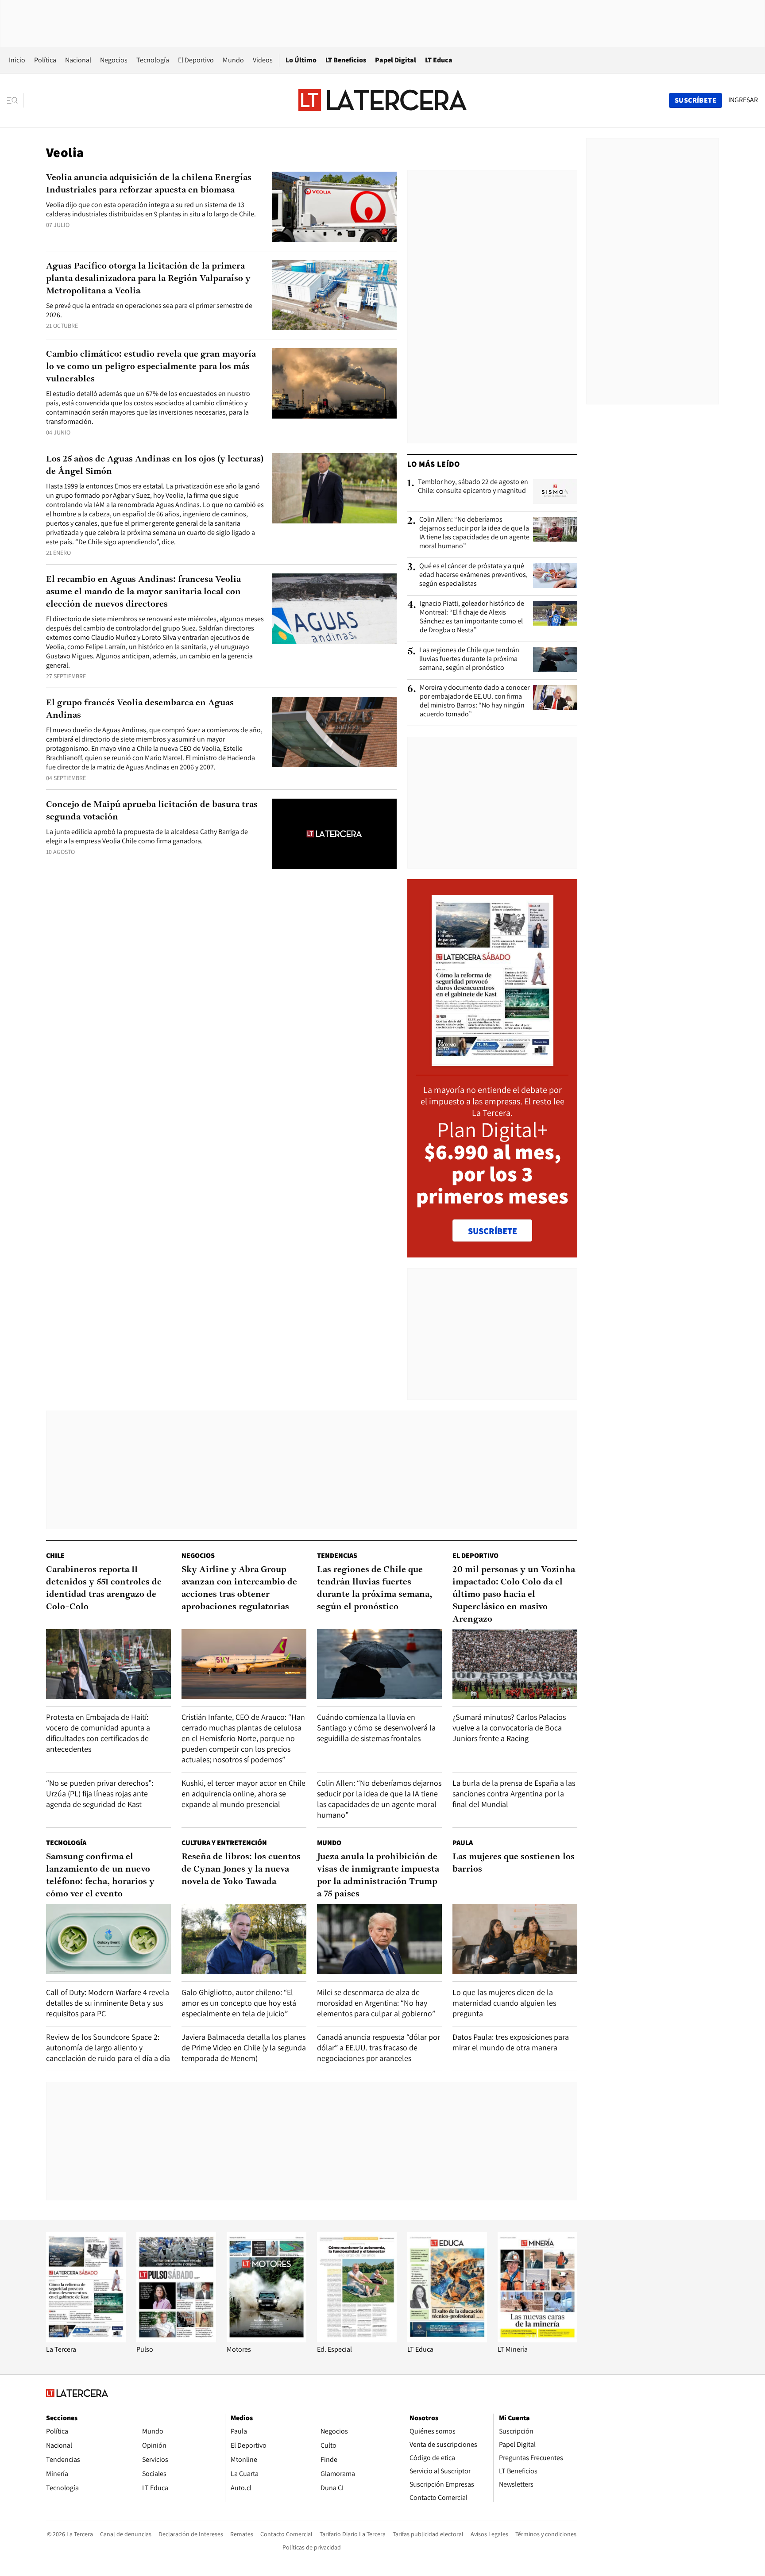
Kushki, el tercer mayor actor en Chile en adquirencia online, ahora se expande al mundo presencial (243, 1794)
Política (45, 60)
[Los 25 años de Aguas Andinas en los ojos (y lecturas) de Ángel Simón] (334, 488)
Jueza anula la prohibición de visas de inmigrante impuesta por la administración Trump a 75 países (378, 1876)
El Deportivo (196, 60)
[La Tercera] (86, 2340)
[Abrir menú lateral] (15, 100)
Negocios (114, 60)
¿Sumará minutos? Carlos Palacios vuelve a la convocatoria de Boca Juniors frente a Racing (509, 1728)
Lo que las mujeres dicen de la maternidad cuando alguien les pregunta (504, 2003)
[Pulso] (176, 2340)
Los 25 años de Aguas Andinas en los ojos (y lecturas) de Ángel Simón (155, 465)
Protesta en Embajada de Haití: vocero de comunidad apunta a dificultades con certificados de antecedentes (98, 1733)
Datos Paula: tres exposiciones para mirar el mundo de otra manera (511, 2042)
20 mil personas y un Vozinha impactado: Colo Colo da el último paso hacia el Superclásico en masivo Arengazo (514, 1595)
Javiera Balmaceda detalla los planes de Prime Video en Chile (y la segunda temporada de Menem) (244, 2047)
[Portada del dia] (493, 1061)
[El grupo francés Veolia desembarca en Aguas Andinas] (334, 732)
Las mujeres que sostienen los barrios (514, 1863)
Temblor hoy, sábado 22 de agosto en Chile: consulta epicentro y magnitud (473, 486)
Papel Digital (396, 60)
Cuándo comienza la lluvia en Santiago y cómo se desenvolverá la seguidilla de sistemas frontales (376, 1728)
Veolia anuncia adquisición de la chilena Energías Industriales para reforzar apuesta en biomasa (149, 184)
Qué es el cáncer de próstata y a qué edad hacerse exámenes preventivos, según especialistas (473, 575)
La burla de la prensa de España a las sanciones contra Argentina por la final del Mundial (514, 1794)
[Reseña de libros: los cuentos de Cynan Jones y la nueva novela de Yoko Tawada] (244, 1939)
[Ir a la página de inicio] (382, 100)
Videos (263, 60)
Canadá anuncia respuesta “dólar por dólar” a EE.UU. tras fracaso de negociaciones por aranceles (379, 2047)
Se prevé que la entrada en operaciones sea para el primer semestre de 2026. (149, 310)
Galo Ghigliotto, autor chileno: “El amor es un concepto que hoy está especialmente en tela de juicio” (239, 2003)
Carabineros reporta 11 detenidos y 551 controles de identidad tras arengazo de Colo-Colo (104, 1588)
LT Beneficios (346, 60)
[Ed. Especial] (357, 2340)
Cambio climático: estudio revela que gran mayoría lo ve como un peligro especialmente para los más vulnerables (151, 367)
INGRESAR (743, 100)
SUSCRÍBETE (493, 1231)
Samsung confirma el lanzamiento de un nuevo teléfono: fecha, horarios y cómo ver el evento (100, 1876)
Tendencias (337, 1555)
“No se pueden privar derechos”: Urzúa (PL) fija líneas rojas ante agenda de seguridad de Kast (100, 1794)
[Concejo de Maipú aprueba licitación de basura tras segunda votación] (334, 834)
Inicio (17, 60)
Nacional (78, 60)
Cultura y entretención (224, 1843)
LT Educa (439, 60)
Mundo (233, 60)
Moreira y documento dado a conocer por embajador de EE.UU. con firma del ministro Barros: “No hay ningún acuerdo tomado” (475, 701)
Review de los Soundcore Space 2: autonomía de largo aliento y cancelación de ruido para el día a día (108, 2047)
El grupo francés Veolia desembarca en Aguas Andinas (140, 709)
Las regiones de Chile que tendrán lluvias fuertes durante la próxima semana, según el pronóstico (469, 659)
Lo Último (301, 60)
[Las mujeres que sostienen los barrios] (515, 1939)
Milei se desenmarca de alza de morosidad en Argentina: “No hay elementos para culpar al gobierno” (376, 2003)
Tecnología (153, 60)
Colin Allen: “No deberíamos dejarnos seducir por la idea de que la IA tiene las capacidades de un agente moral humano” (474, 533)
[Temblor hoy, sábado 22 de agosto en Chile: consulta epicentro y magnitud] (555, 492)
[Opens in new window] (267, 2340)
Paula (463, 1843)
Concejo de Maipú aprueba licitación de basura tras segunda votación (152, 811)
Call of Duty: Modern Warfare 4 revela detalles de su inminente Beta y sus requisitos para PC (108, 2003)
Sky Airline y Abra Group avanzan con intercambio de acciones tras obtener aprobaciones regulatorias (239, 1588)
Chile (55, 1555)
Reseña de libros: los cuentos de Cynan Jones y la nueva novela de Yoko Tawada (241, 1869)
